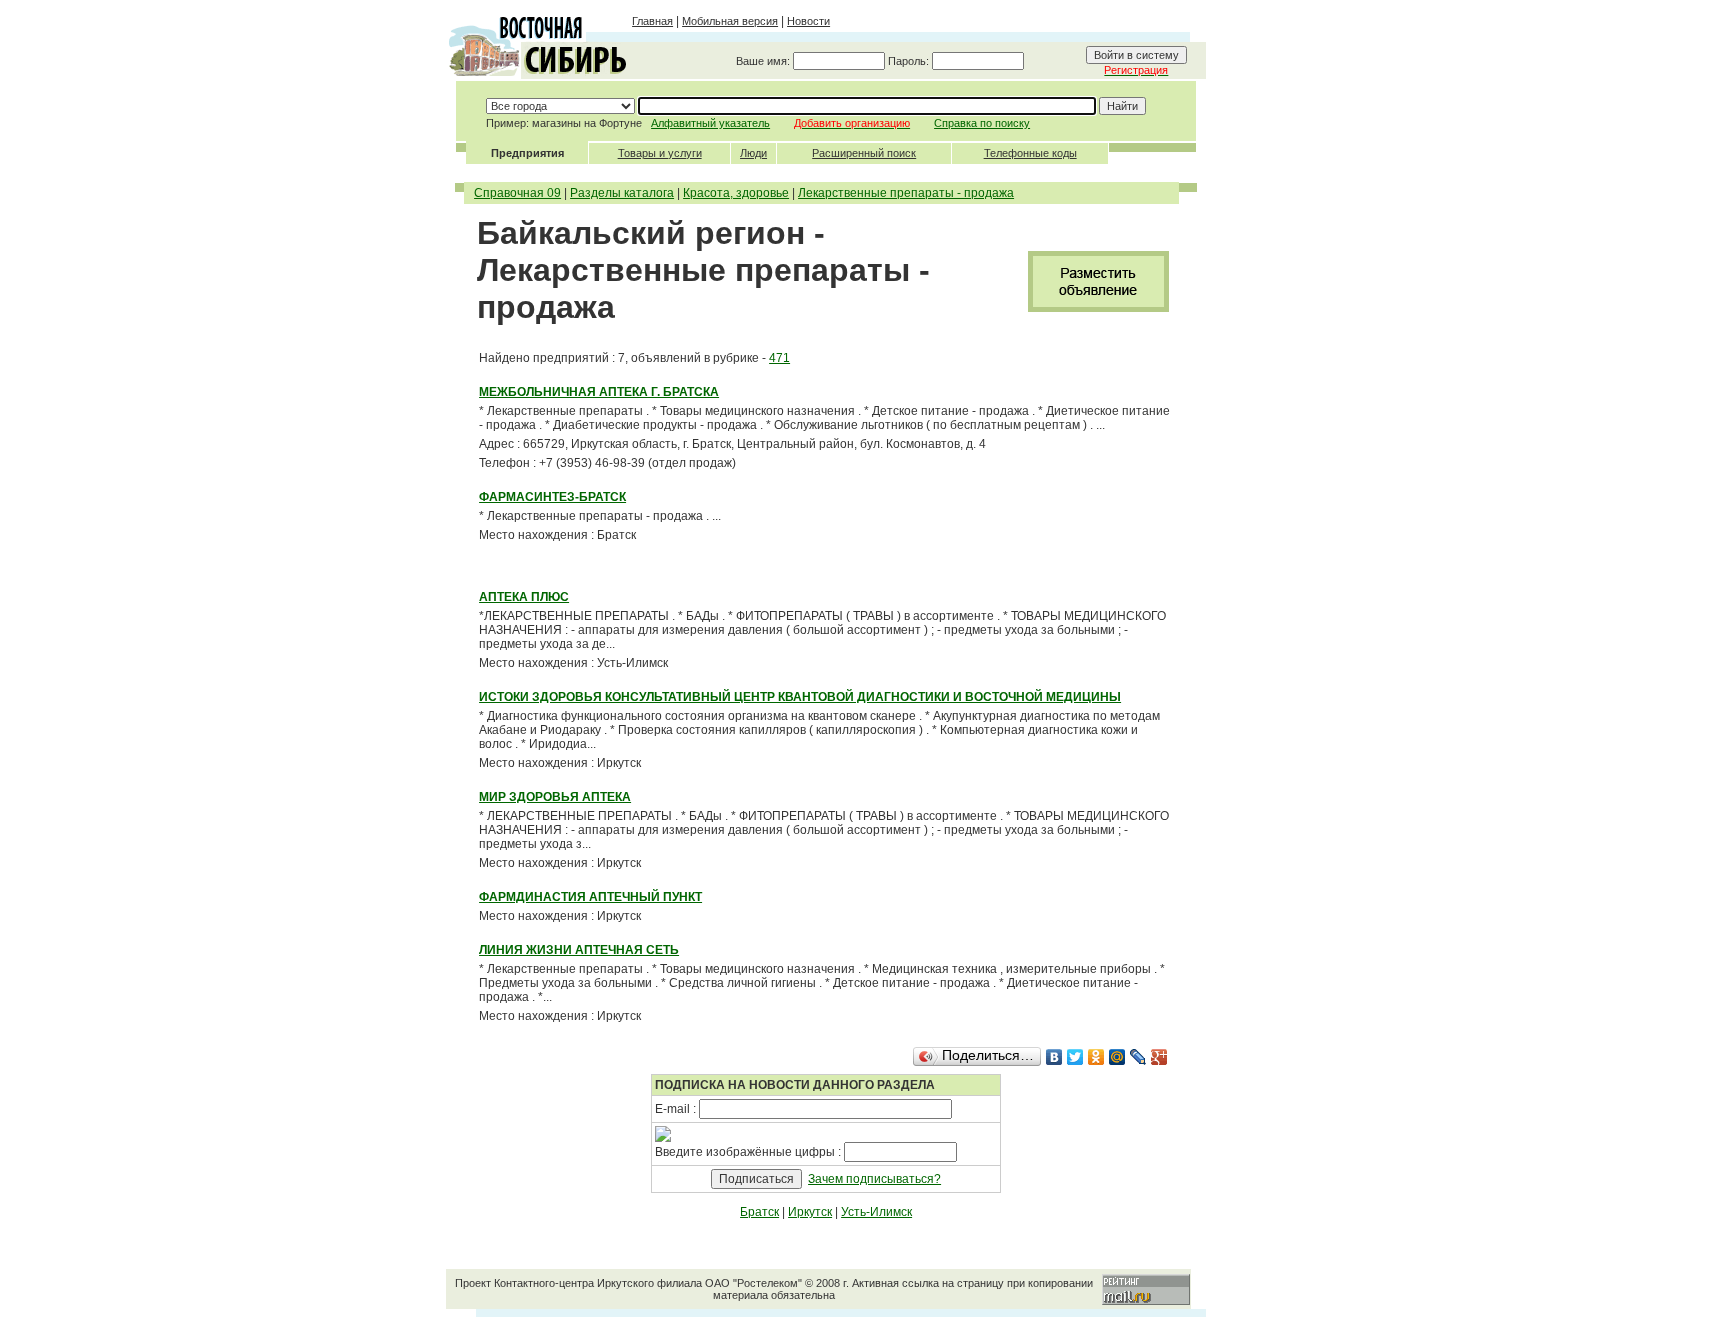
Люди (753, 153)
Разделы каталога (622, 193)
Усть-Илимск (876, 1212)
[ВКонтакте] (1054, 1057)
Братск (759, 1212)
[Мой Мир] (1117, 1057)
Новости (808, 21)
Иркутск (810, 1212)
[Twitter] (1075, 1057)
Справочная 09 (517, 193)
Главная (652, 21)
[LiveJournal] (1138, 1057)
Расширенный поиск (864, 153)
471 (779, 358)
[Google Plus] (1159, 1057)
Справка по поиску (982, 123)
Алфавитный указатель (710, 123)
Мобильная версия (730, 21)
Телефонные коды (1030, 153)
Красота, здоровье (736, 193)
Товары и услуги (660, 153)
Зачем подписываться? (874, 1179)
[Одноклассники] (1096, 1057)
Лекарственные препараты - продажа (906, 193)
